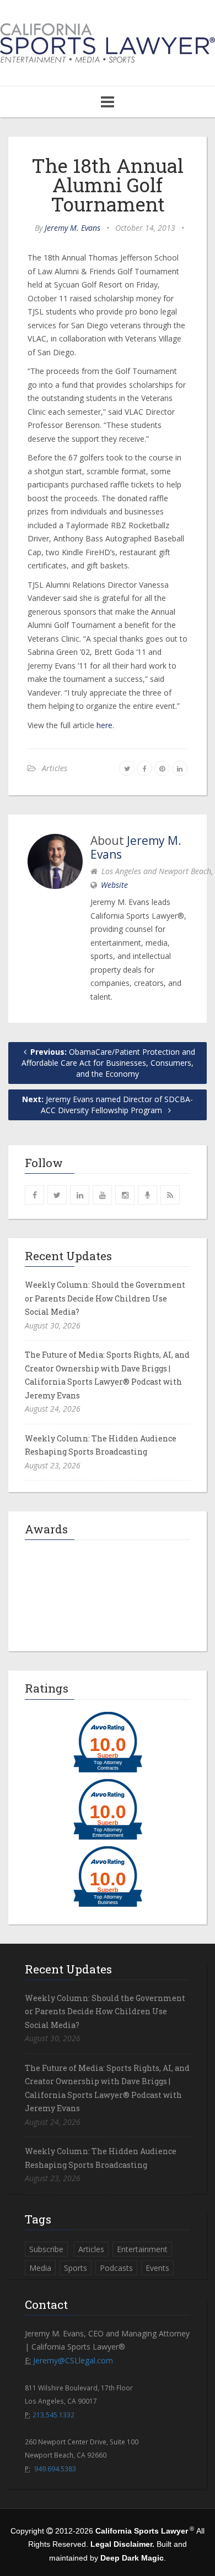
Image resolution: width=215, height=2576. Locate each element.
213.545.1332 (53, 2415)
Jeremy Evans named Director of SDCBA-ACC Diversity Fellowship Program (108, 1105)
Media (40, 2268)
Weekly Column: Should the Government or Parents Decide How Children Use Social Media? (105, 1298)
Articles (55, 768)
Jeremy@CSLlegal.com (73, 2360)
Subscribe (46, 2249)
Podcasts (116, 2268)
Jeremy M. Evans (72, 228)
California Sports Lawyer (142, 2531)
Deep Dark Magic (132, 2558)
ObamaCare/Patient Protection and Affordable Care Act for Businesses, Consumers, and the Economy (108, 1063)
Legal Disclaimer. (122, 2544)
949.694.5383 (55, 2469)
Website (114, 885)
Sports (76, 2268)
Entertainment (142, 2249)
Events (157, 2268)
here (104, 725)
